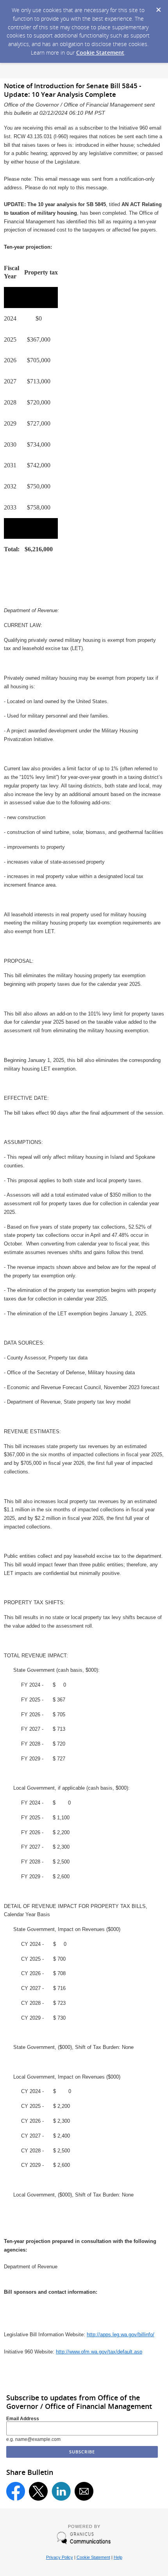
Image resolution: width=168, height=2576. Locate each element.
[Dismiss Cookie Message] (158, 7)
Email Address (23, 2419)
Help (118, 2557)
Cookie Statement (100, 53)
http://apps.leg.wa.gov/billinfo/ (121, 2335)
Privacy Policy (60, 2557)
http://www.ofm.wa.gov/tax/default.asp (99, 2352)
